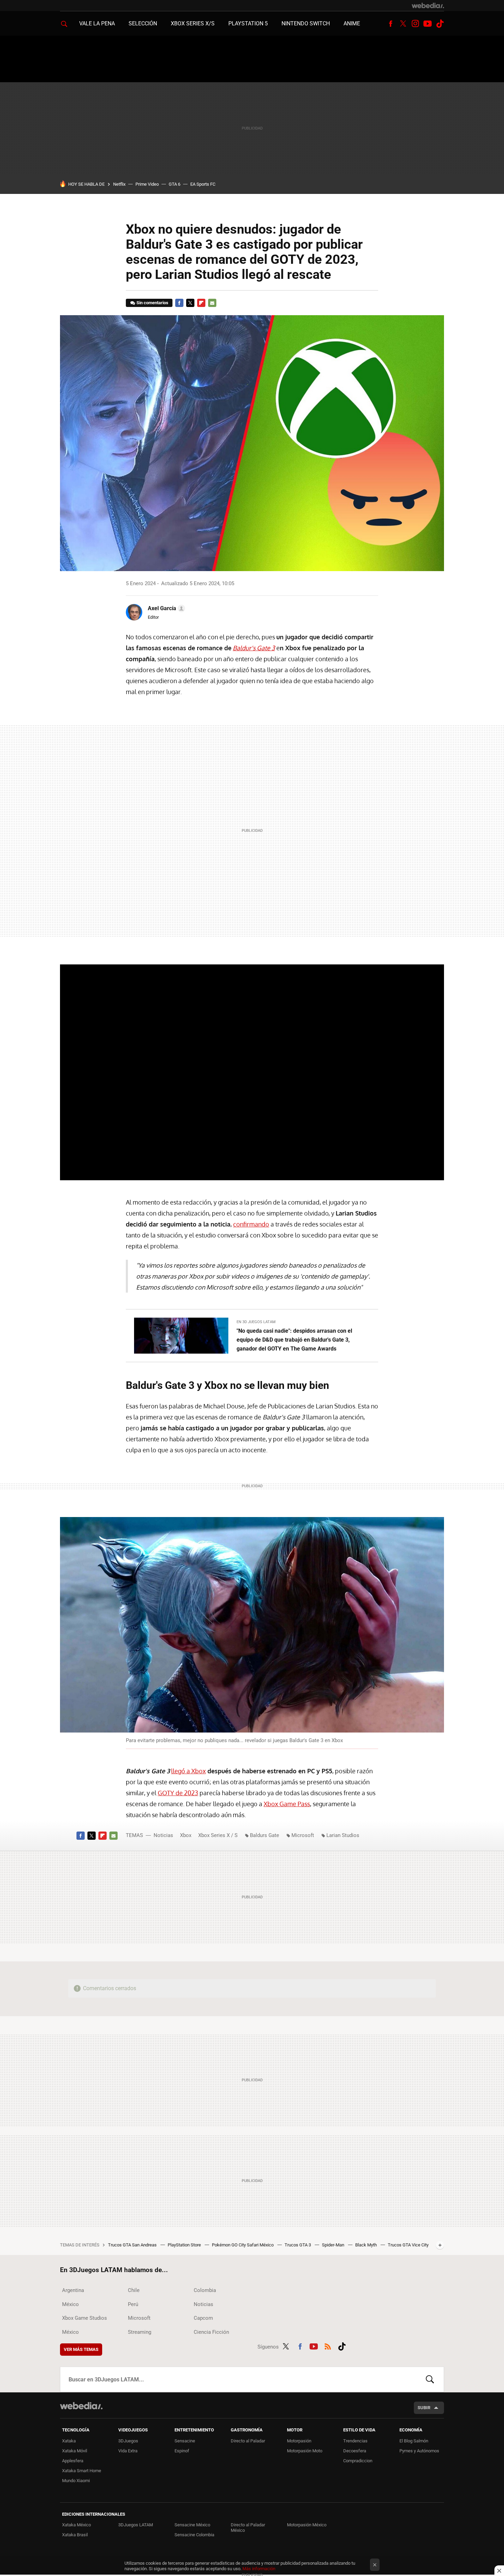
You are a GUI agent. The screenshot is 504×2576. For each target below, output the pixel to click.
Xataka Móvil (75, 2451)
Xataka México (76, 2525)
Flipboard (201, 303)
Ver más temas (81, 2349)
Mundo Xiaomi (76, 2481)
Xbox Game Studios (85, 2318)
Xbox (186, 1835)
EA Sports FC (203, 184)
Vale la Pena (97, 23)
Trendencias (355, 2441)
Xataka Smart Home (82, 2471)
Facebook (391, 24)
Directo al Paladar (248, 2441)
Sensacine (185, 2441)
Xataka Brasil (75, 2535)
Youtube (428, 24)
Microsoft (303, 1835)
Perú (133, 2304)
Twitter (403, 24)
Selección (143, 23)
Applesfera (73, 2461)
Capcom (203, 2318)
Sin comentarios (152, 303)
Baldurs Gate (265, 1835)
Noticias (163, 1835)
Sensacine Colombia (194, 2535)
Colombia (205, 2290)
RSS (328, 2345)
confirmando (251, 1224)
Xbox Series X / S (218, 1835)
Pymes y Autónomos (419, 2451)
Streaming (140, 2332)
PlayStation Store (185, 2245)
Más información (259, 2569)
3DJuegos (128, 2441)
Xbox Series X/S (193, 23)
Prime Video (147, 184)
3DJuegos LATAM (136, 2525)
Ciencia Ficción (211, 2332)
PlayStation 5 (248, 23)
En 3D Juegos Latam (256, 1322)
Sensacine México (192, 2525)
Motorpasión (299, 2441)
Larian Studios (343, 1835)
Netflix (119, 184)
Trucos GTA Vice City (408, 2245)
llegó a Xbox (188, 1771)
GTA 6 (175, 184)
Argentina (73, 2290)
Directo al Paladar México (248, 2528)
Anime (352, 23)
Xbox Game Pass (287, 1804)
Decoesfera (355, 2451)
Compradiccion (358, 2461)
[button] (165, 608)
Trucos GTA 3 (298, 2245)
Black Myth (367, 2245)
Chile (134, 2290)
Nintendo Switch (306, 23)
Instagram (415, 24)
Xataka (69, 2441)
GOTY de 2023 (178, 1793)
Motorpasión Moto (305, 2451)
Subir (424, 2408)
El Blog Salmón (414, 2441)
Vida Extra (128, 2451)
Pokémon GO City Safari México (243, 2245)
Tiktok (440, 24)
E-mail (212, 303)
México (70, 2304)
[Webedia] (428, 5)
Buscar (430, 2379)
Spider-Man (334, 2245)
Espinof (182, 2451)
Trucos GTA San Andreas (133, 2245)
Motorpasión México (307, 2525)
